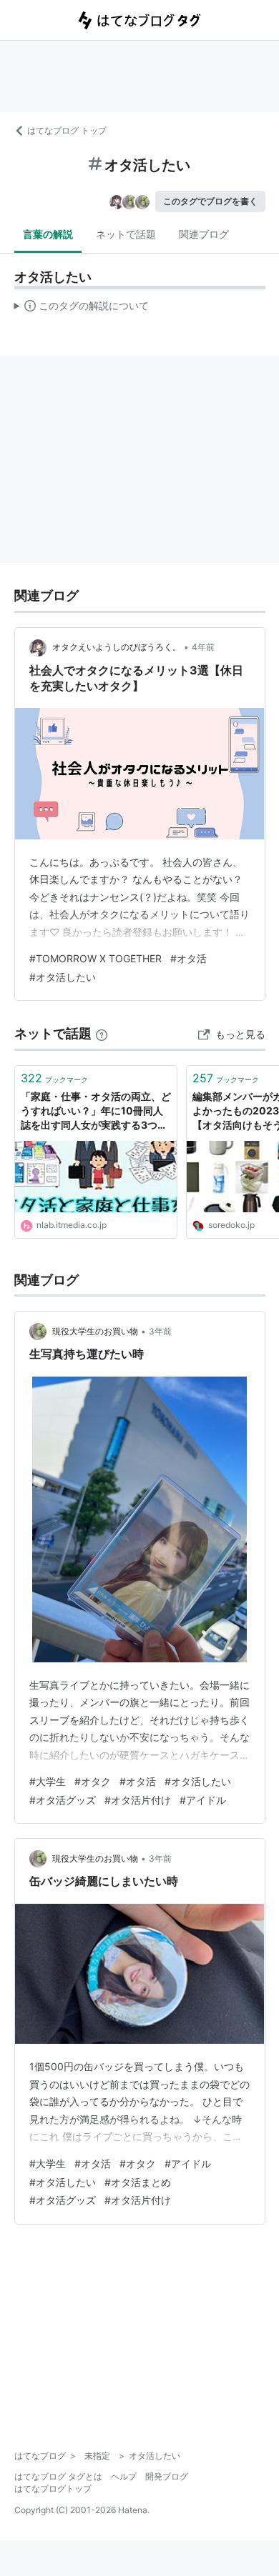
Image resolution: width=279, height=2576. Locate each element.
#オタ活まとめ (138, 2182)
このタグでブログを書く (210, 201)
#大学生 (48, 1781)
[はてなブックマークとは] (102, 1033)
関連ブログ (204, 234)
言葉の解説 (48, 234)
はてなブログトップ (53, 2488)
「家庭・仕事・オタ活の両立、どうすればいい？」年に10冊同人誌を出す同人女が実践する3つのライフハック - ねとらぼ (96, 1111)
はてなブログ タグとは (58, 2476)
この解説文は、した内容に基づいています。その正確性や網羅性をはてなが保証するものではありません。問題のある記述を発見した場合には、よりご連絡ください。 (82, 309)
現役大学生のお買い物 (95, 1331)
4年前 (203, 647)
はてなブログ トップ (67, 130)
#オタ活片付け (138, 1800)
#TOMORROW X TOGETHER (96, 958)
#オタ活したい (63, 977)
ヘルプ (124, 2476)
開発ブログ (167, 2476)
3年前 (160, 1331)
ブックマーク (54, 1078)
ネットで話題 (126, 234)
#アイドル (203, 1800)
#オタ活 (189, 958)
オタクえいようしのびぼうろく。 (117, 647)
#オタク (93, 1781)
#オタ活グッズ (63, 1800)
